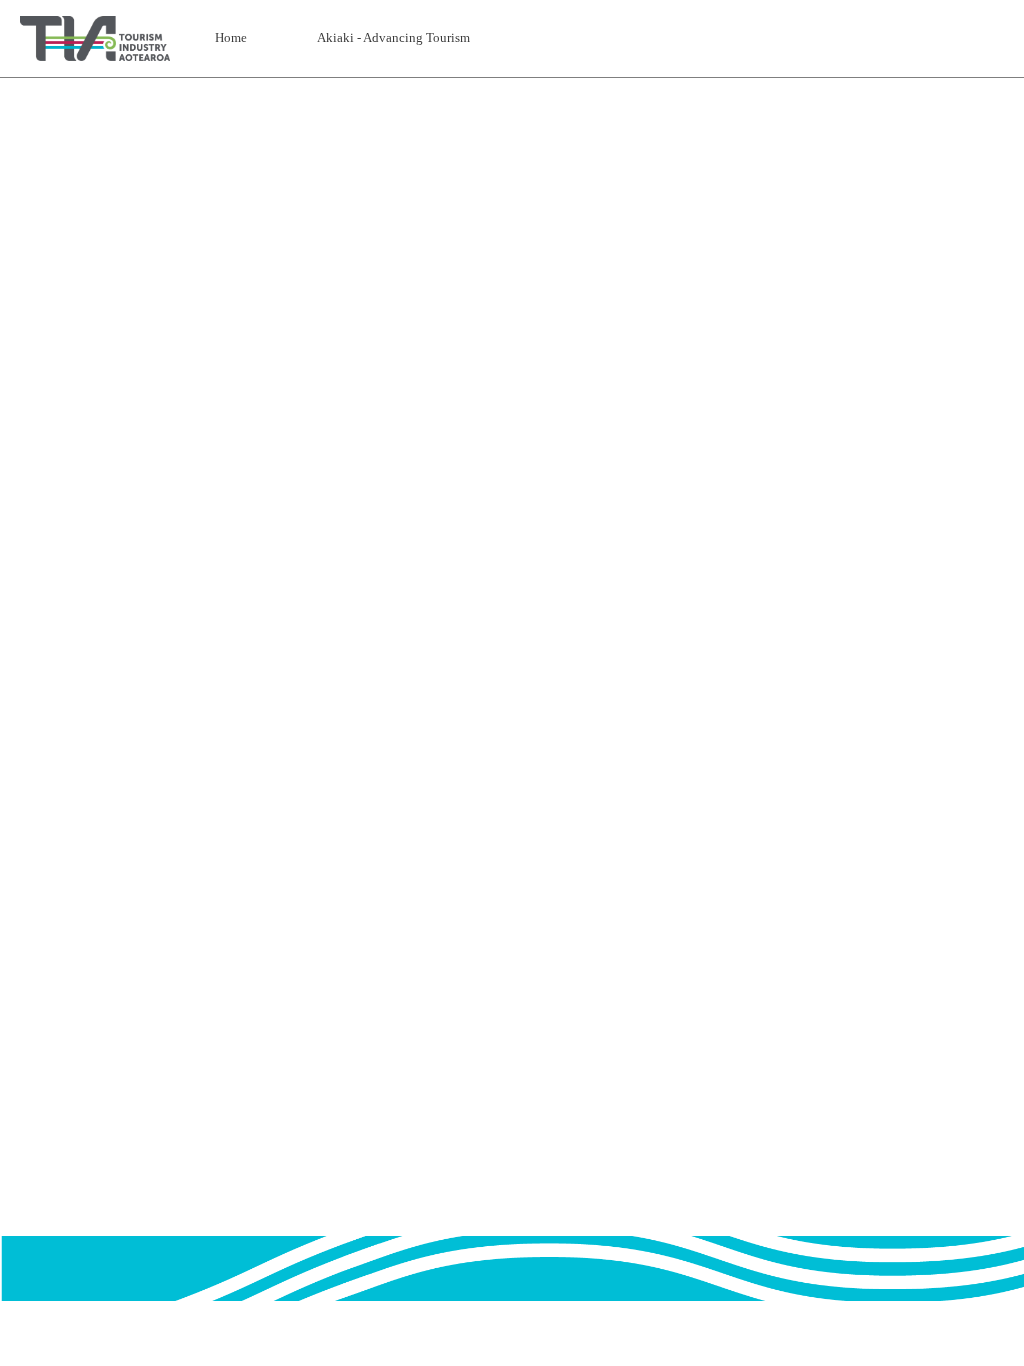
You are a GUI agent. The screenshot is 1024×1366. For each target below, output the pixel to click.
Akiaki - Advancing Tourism (393, 37)
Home (231, 37)
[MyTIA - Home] (95, 38)
